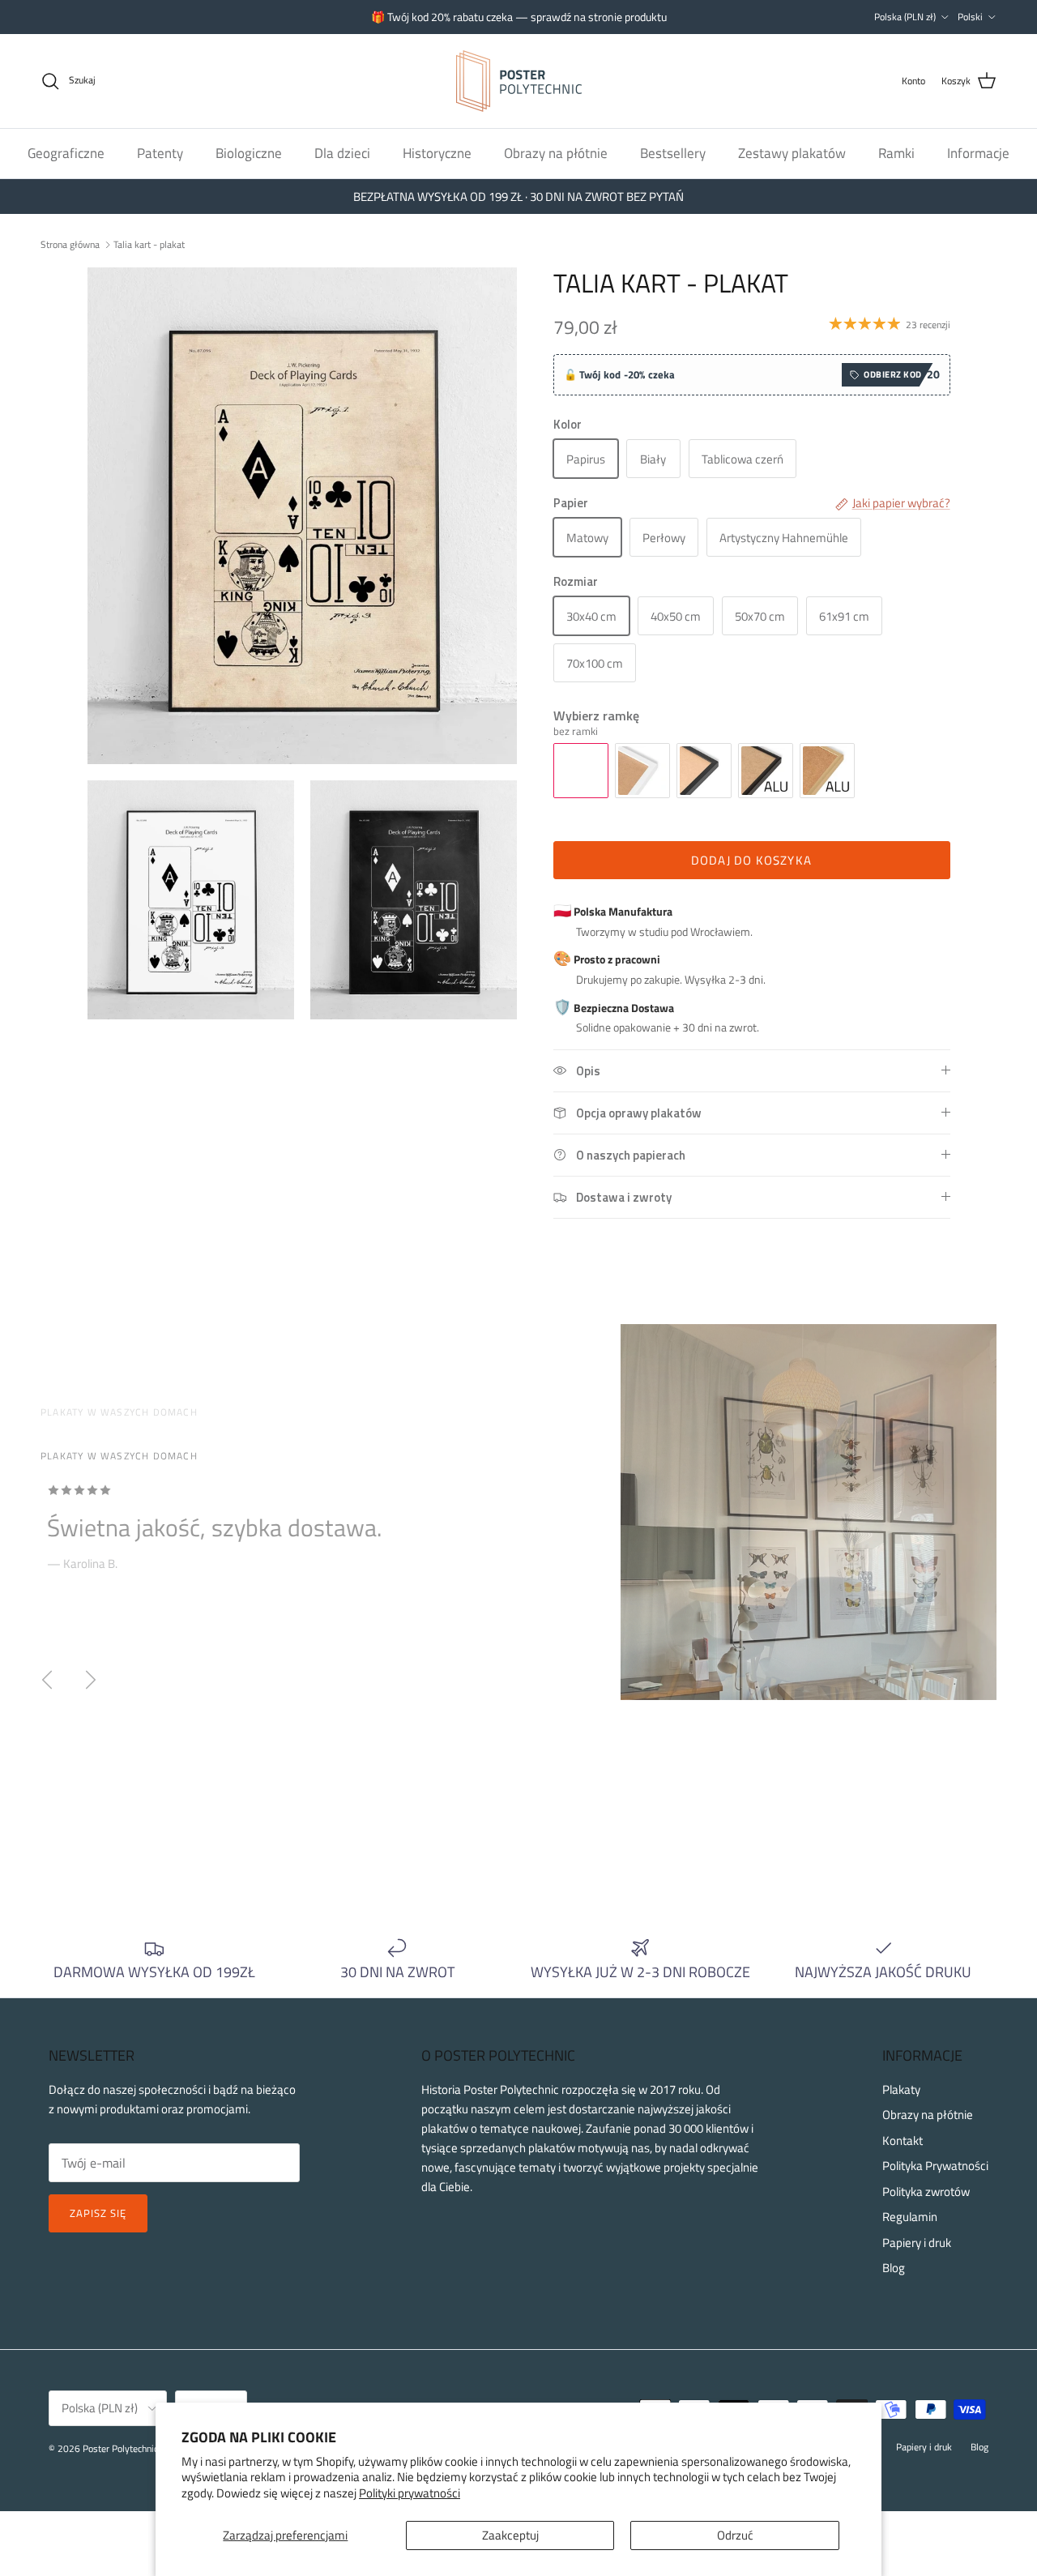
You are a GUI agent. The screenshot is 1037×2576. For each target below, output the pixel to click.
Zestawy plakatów (792, 152)
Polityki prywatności (410, 2493)
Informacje (978, 152)
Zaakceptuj (510, 2535)
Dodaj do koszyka (751, 860)
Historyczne (437, 152)
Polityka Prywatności (935, 2166)
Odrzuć (735, 2535)
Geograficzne (66, 152)
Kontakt (903, 2140)
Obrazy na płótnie (556, 152)
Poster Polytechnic (120, 2448)
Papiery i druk (917, 2243)
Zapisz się (98, 2213)
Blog (894, 2268)
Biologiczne (249, 152)
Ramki (896, 152)
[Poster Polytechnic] (519, 81)
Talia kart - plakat (149, 244)
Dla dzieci (342, 152)
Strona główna (70, 244)
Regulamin (910, 2217)
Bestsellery (673, 152)
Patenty (160, 152)
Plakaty (901, 2089)
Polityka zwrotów (926, 2192)
